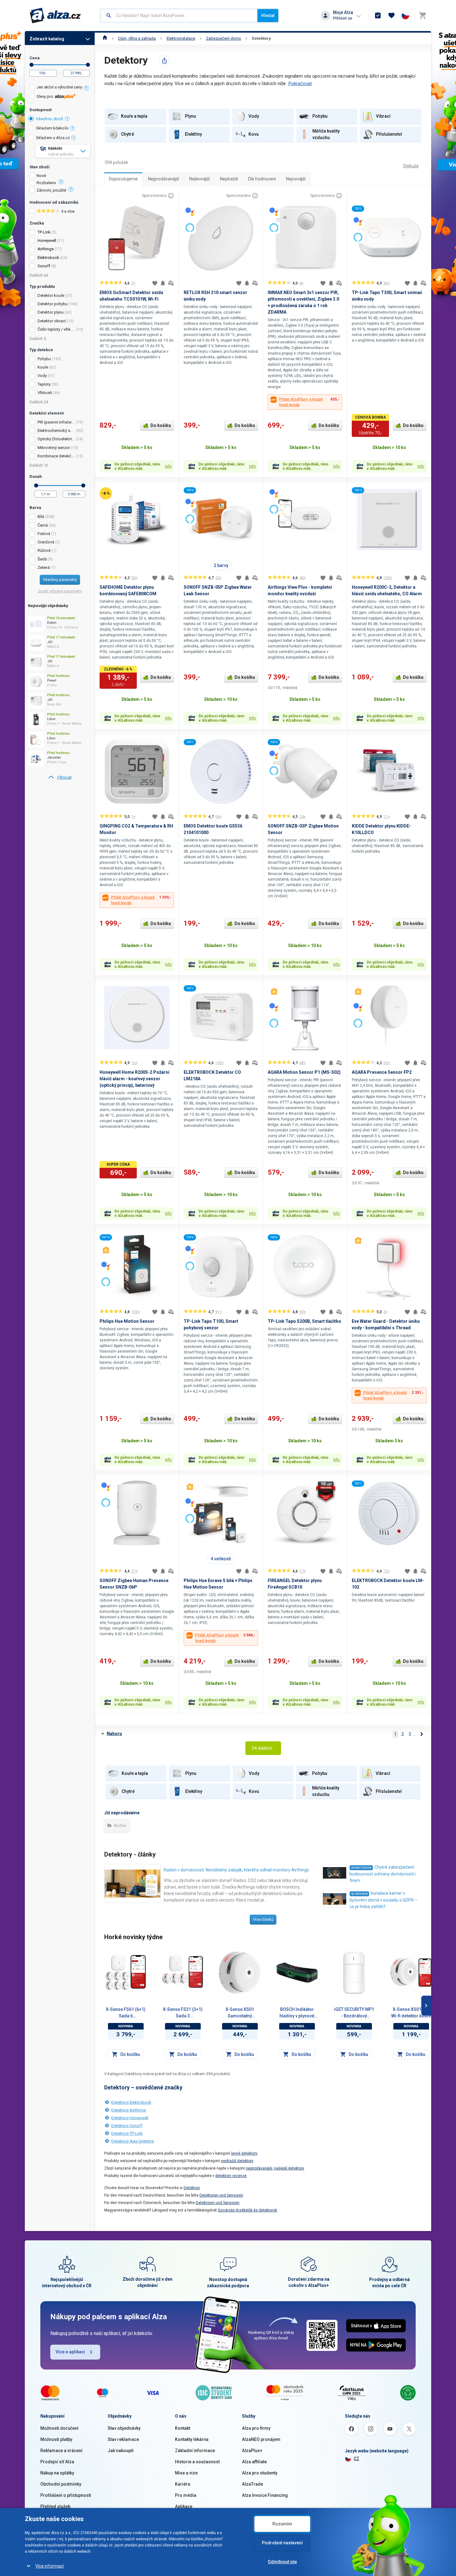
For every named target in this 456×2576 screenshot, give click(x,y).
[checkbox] (60, 88)
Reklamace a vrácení (61, 2451)
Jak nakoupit (121, 2451)
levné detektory (244, 2153)
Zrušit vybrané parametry (60, 591)
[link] (60, 778)
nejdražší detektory (237, 2161)
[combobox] (179, 16)
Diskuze (411, 166)
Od (31, 65)
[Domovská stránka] (105, 38)
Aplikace (184, 2506)
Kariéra (183, 2484)
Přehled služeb (55, 2506)
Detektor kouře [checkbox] (51, 295)
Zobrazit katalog (47, 39)
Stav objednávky (124, 2428)
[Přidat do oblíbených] (155, 283)
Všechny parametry (60, 580)
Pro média (186, 2495)
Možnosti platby (56, 2439)
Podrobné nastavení (282, 2543)
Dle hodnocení (262, 179)
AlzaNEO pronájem (261, 2439)
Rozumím (282, 2524)
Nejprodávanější (163, 179)
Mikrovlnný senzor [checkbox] (54, 448)
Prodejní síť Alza (57, 2462)
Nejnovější (296, 179)
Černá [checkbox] (43, 525)
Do (88, 65)
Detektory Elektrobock (131, 2102)
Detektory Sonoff (127, 2126)
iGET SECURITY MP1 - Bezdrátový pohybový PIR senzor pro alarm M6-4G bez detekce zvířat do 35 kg (354, 2013)
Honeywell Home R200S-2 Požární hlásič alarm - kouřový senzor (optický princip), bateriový (134, 1079)
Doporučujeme (123, 179)
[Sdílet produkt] (164, 61)
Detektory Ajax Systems (133, 2141)
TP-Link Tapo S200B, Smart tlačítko (304, 1321)
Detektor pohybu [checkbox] (53, 304)
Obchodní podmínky (61, 2484)
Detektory (261, 38)
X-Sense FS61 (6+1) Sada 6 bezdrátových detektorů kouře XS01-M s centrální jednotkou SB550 (126, 2013)
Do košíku (161, 425)
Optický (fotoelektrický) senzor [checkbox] (56, 439)
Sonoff (44, 266)
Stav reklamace (123, 2439)
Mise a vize (186, 2473)
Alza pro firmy (256, 2428)
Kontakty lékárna (192, 2439)
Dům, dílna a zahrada (137, 38)
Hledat (268, 16)
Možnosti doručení (59, 2428)
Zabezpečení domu (224, 38)
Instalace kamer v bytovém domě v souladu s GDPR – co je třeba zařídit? (384, 1900)
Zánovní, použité (51, 190)
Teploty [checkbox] (44, 384)
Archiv (120, 1825)
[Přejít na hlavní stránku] (55, 16)
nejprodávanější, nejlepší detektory (275, 2168)
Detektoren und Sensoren (221, 2195)
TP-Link (44, 232)
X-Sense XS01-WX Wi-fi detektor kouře (411, 2013)
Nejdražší (229, 179)
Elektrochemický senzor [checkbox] (56, 431)
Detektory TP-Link (127, 2133)
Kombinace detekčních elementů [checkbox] (56, 456)
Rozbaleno (46, 183)
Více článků (263, 1919)
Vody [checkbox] (42, 376)
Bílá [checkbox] (41, 517)
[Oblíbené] (391, 16)
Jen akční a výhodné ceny (59, 87)
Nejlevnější (199, 179)
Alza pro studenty (260, 2473)
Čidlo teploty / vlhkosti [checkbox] (56, 329)
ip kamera (359, 1894)
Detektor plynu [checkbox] (51, 312)
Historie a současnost (197, 2462)
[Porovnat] (171, 283)
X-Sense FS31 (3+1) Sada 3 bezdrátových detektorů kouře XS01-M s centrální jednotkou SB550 (183, 2013)
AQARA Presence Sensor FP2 (382, 1072)
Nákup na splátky (57, 2473)
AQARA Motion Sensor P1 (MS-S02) (304, 1072)
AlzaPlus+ (252, 2451)
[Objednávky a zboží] (378, 16)
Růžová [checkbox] (44, 550)
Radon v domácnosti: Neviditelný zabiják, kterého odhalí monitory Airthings (236, 1870)
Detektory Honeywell (130, 2118)
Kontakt (183, 2428)
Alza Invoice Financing (265, 2495)
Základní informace (195, 2451)
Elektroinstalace (181, 38)
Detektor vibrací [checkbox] (52, 321)
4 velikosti (221, 1559)
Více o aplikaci (70, 2352)
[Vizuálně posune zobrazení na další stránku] (426, 2006)
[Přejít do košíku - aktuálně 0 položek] (422, 16)
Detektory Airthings (129, 2110)
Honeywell (47, 240)
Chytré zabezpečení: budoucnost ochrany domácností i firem (383, 1874)
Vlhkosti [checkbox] (45, 393)
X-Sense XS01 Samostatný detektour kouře (240, 2013)
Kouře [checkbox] (43, 367)
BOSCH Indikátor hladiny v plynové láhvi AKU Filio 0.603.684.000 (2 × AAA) (297, 2013)
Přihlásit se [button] (342, 18)
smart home (361, 1868)
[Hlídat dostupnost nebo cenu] (163, 283)
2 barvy (221, 565)
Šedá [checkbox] (42, 559)
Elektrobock (48, 258)
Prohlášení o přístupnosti (66, 2495)
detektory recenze (231, 2176)
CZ (356, 2459)
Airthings (46, 249)
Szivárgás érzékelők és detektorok (247, 2210)
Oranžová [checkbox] (46, 542)
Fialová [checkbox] (44, 534)
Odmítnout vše (282, 2562)
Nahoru (114, 1734)
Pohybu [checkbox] (44, 359)
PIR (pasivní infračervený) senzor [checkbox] (56, 422)
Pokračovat (300, 84)
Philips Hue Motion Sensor (127, 1321)
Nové (41, 176)
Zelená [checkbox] (44, 567)
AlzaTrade (253, 2484)
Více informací (49, 2566)
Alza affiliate (254, 2462)
